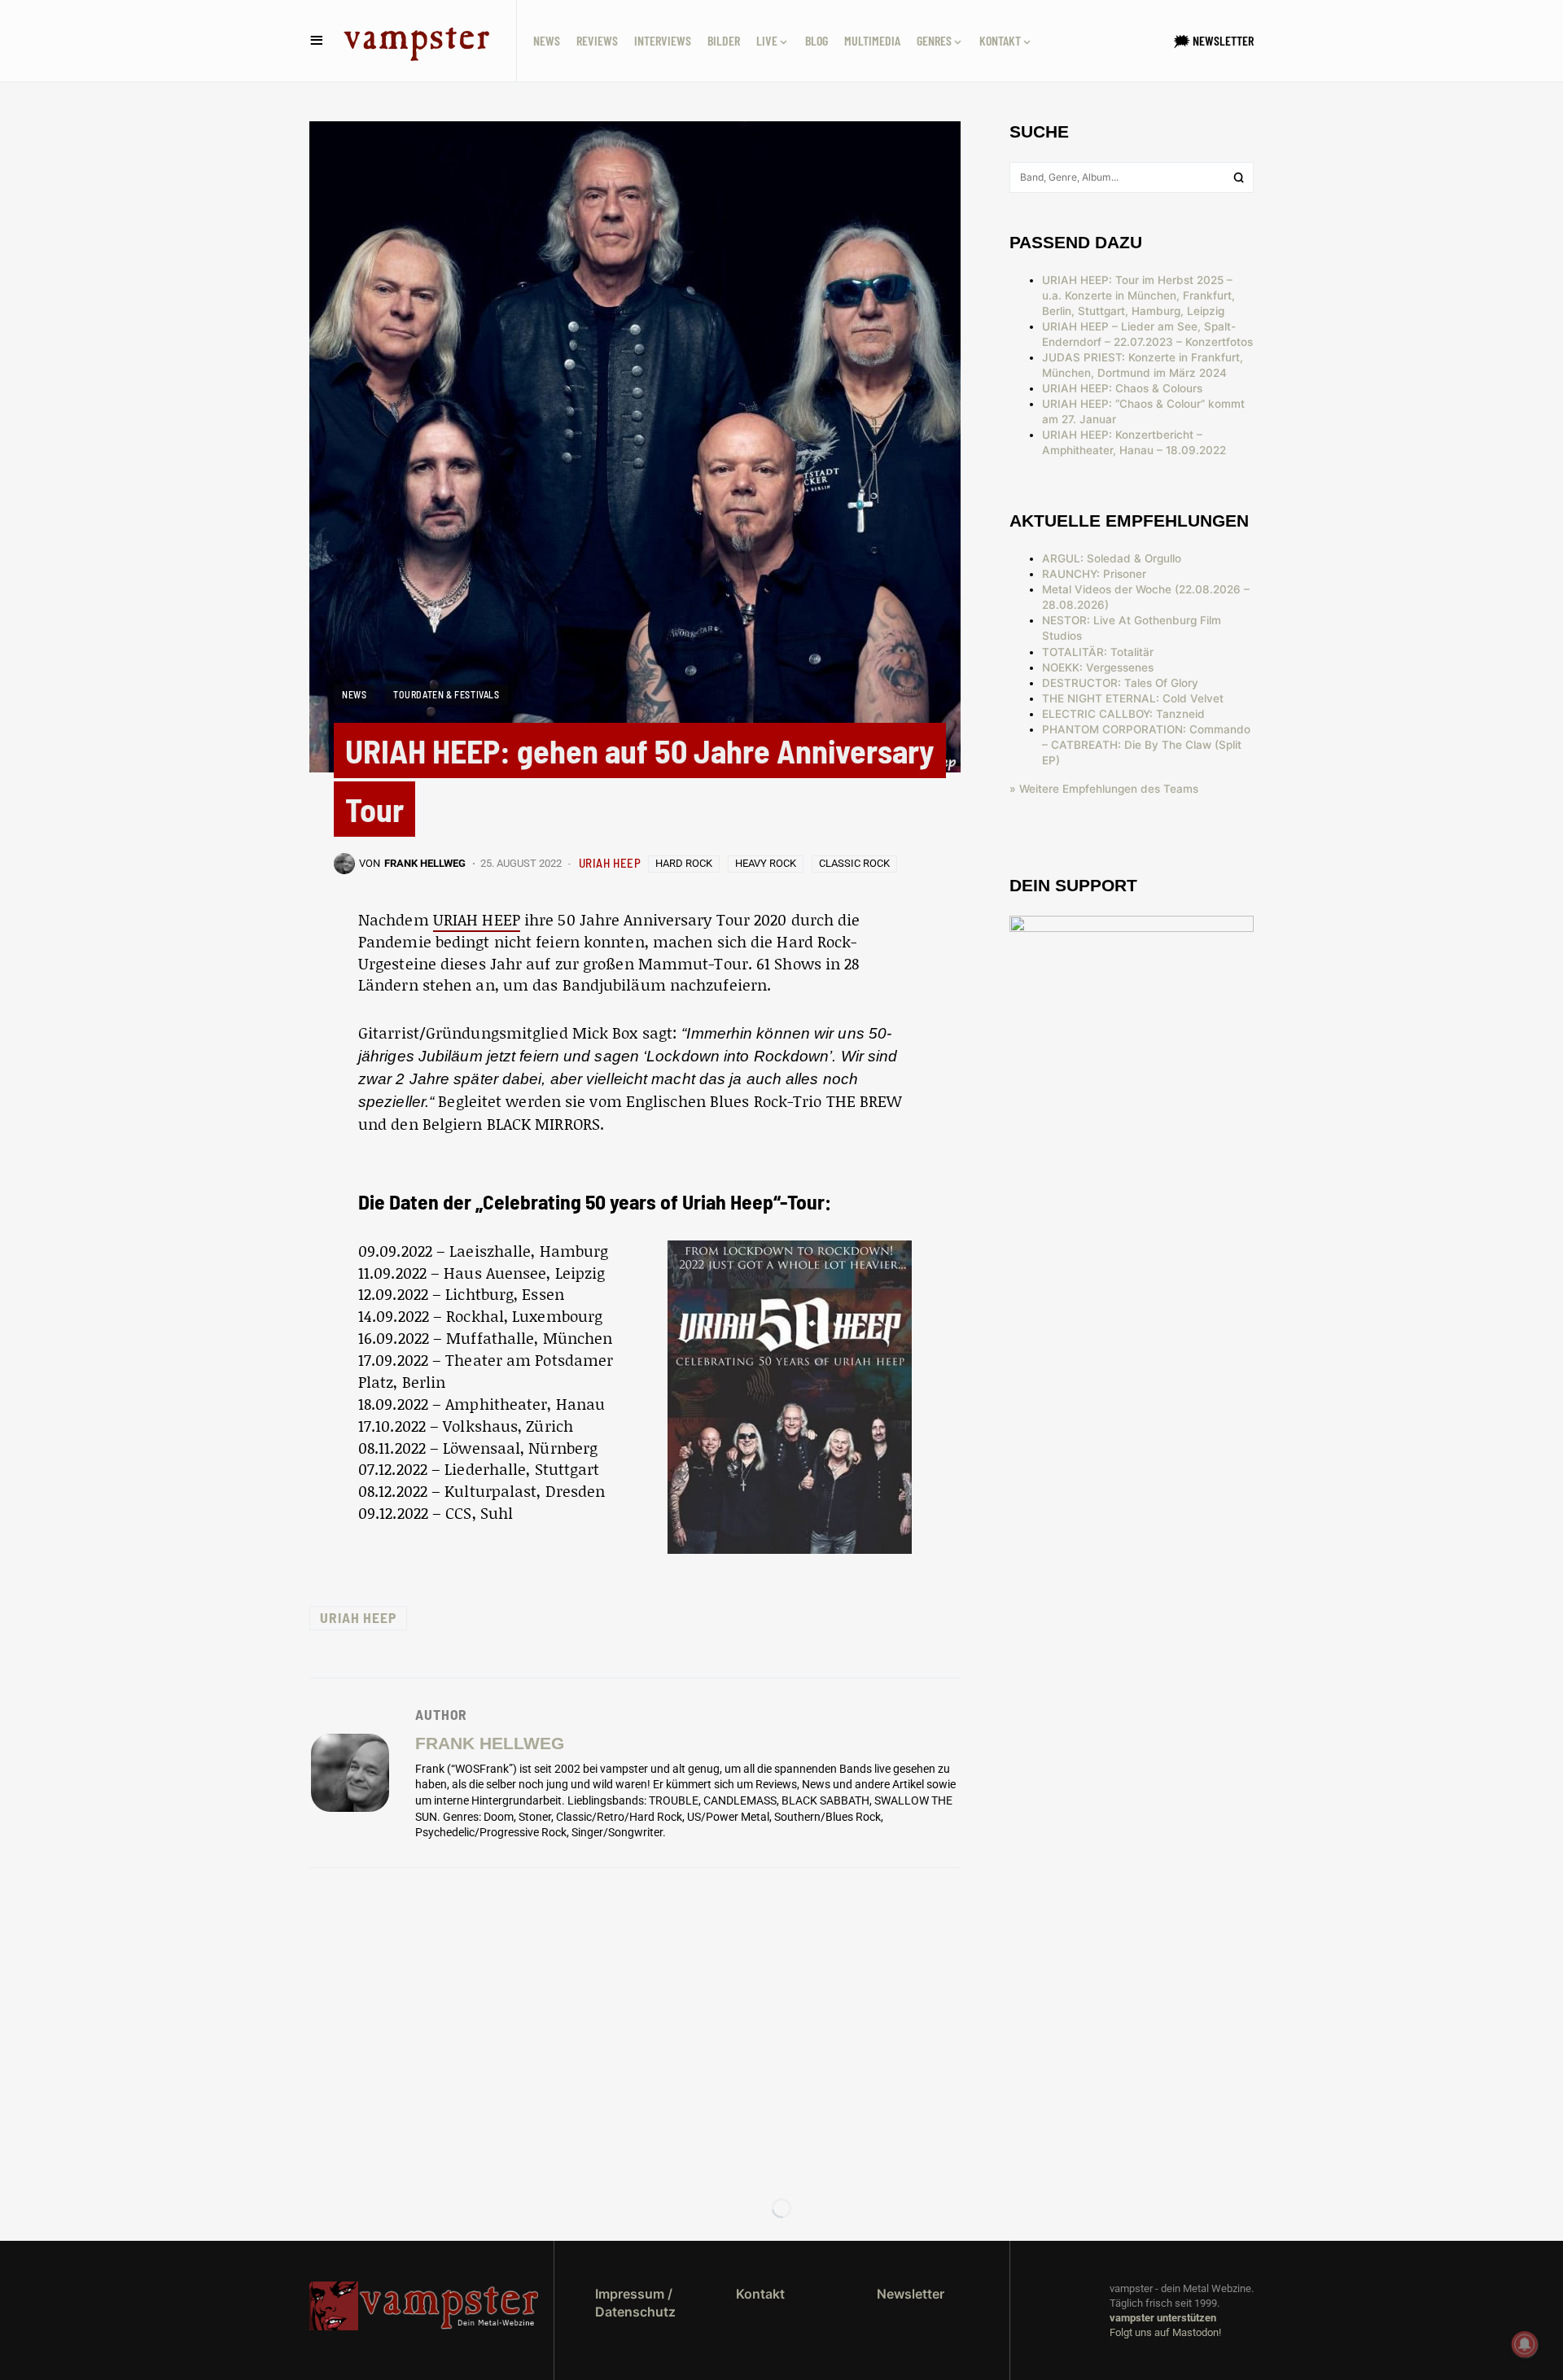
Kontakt (760, 2294)
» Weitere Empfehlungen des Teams (1104, 789)
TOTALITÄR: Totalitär (1098, 652)
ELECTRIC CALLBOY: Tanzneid (1123, 714)
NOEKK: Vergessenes (1098, 667)
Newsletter (911, 2294)
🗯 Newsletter (1214, 40)
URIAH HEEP (610, 863)
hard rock (684, 863)
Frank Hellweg (490, 1743)
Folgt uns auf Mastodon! (1165, 2332)
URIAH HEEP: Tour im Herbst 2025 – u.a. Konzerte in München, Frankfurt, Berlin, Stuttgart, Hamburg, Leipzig (1138, 295)
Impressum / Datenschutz (635, 2303)
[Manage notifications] (1525, 2344)
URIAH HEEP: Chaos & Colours (1122, 388)
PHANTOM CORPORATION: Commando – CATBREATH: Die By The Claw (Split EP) (1146, 745)
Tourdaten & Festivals (447, 694)
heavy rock (766, 863)
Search (1239, 177)
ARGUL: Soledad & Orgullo (1112, 558)
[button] (317, 41)
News (354, 694)
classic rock (854, 863)
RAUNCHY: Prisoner (1094, 574)
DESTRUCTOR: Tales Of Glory (1120, 683)
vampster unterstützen (1163, 2318)
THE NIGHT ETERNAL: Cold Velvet (1133, 698)
